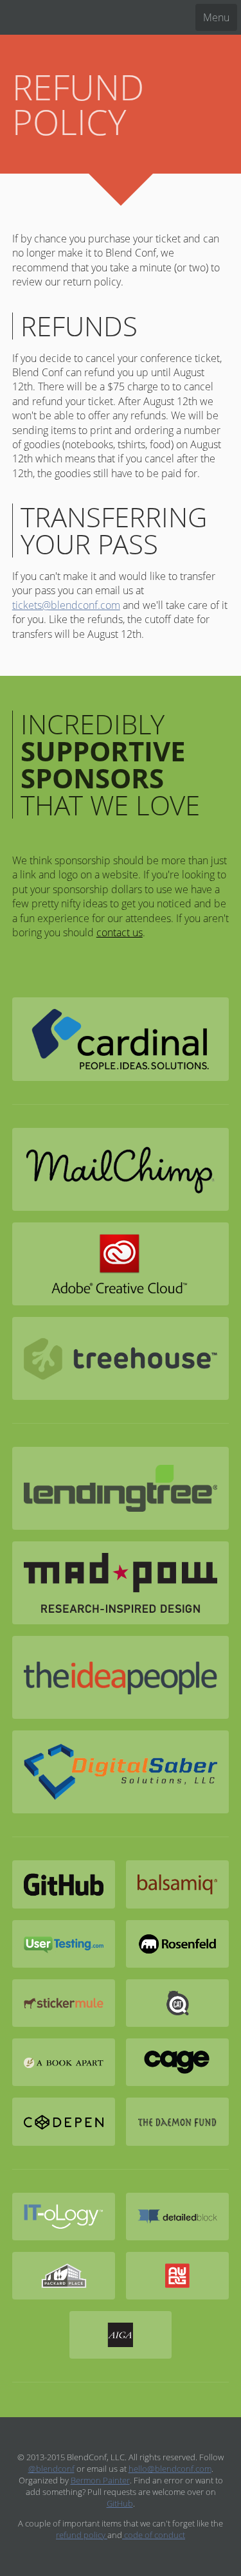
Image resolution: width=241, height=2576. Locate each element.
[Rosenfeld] (177, 1944)
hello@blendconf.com (170, 2469)
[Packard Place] (64, 2276)
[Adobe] (121, 1264)
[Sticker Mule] (64, 2003)
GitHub (120, 2503)
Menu (216, 17)
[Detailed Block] (177, 2217)
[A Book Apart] (64, 2062)
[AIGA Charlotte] (121, 2335)
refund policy (82, 2535)
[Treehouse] (121, 1358)
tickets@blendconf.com (66, 605)
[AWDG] (177, 2276)
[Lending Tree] (121, 1488)
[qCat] (177, 2003)
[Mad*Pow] (121, 1583)
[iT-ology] (64, 2217)
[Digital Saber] (121, 1772)
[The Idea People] (121, 1677)
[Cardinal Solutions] (121, 1039)
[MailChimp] (121, 1169)
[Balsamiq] (177, 1884)
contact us (120, 932)
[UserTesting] (64, 1944)
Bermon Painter (100, 2480)
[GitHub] (64, 1884)
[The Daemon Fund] (177, 2121)
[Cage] (177, 2062)
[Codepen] (64, 2121)
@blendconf (51, 2469)
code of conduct (154, 2535)
